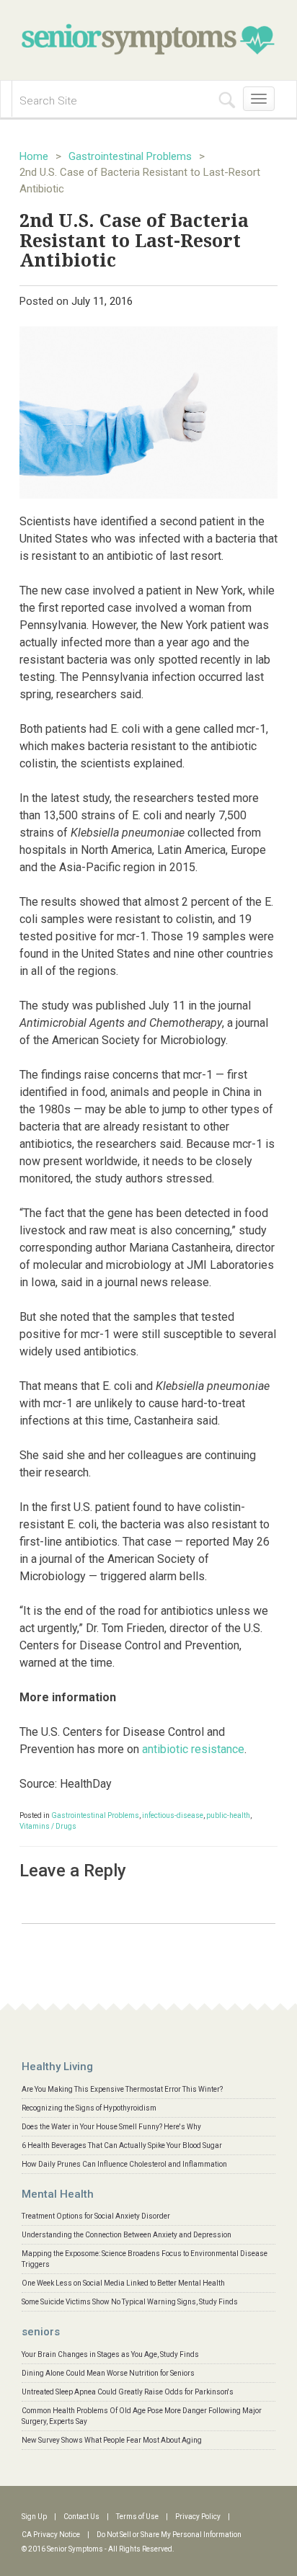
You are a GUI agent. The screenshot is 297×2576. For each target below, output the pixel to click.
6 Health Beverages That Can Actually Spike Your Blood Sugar (122, 2145)
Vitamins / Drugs (48, 1826)
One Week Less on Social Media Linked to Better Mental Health (123, 2283)
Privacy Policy (198, 2517)
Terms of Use (137, 2517)
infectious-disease (173, 1815)
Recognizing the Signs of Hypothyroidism (89, 2108)
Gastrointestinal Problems (130, 156)
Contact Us (81, 2517)
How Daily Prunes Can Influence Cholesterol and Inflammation (124, 2164)
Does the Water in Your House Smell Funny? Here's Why (111, 2127)
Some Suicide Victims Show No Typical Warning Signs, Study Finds (130, 2302)
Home (34, 156)
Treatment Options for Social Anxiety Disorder (96, 2216)
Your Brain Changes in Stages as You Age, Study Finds (110, 2354)
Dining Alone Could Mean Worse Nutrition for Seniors (108, 2373)
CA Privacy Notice (51, 2535)
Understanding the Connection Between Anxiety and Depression (127, 2235)
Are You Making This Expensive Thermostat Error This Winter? (122, 2089)
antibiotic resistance (193, 1749)
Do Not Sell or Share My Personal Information (169, 2535)
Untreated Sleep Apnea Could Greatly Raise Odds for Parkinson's (128, 2392)
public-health (228, 1815)
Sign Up (34, 2517)
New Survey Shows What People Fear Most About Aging (112, 2440)
